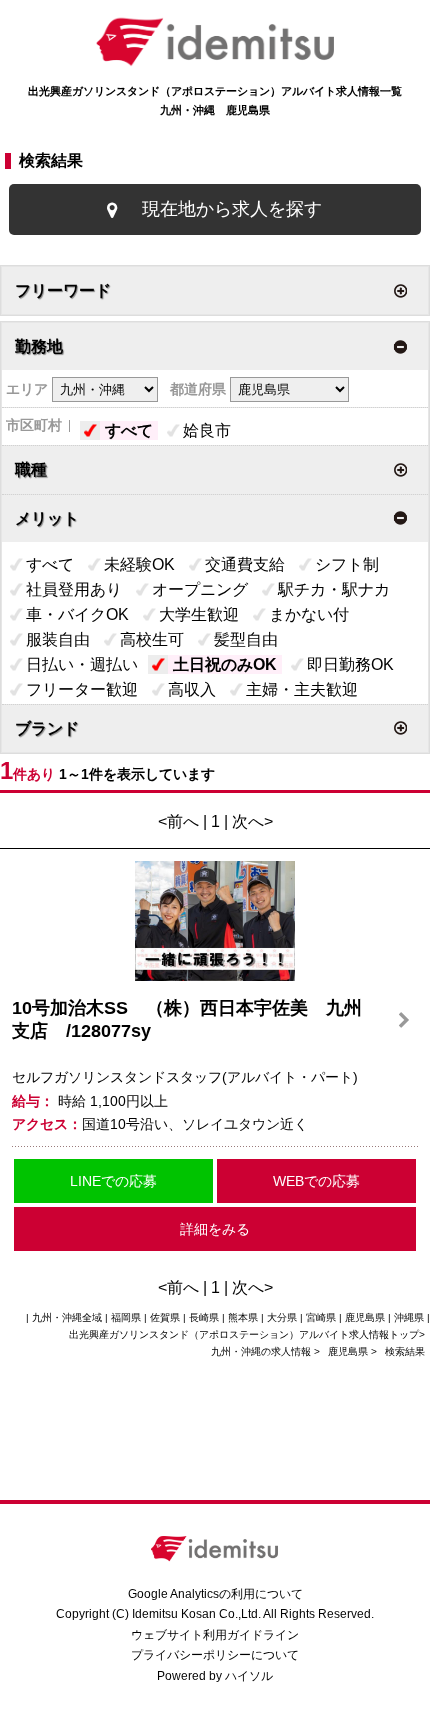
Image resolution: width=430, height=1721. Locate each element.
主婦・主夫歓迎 (302, 689)
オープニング (200, 589)
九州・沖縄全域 (67, 1317)
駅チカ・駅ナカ (334, 589)
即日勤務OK (350, 664)
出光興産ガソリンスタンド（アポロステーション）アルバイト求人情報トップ (244, 1334)
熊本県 (243, 1317)
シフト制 (347, 564)
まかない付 (309, 614)
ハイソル (249, 1676)
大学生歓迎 (199, 614)
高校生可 (152, 639)
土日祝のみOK (225, 664)
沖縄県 (409, 1317)
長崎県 (204, 1317)
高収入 (192, 689)
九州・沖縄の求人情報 (262, 1351)
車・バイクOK (77, 614)
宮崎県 (321, 1317)
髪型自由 (246, 639)
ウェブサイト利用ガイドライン (215, 1635)
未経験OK (139, 564)
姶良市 (207, 430)
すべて (129, 430)
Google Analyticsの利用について (215, 1594)
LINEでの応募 (113, 1181)
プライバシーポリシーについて (215, 1655)
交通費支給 (245, 564)
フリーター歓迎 (82, 689)
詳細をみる (215, 1229)
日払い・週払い (82, 664)
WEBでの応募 (316, 1181)
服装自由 (58, 639)
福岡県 (126, 1317)
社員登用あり (74, 589)
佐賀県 (165, 1317)
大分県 (282, 1317)
